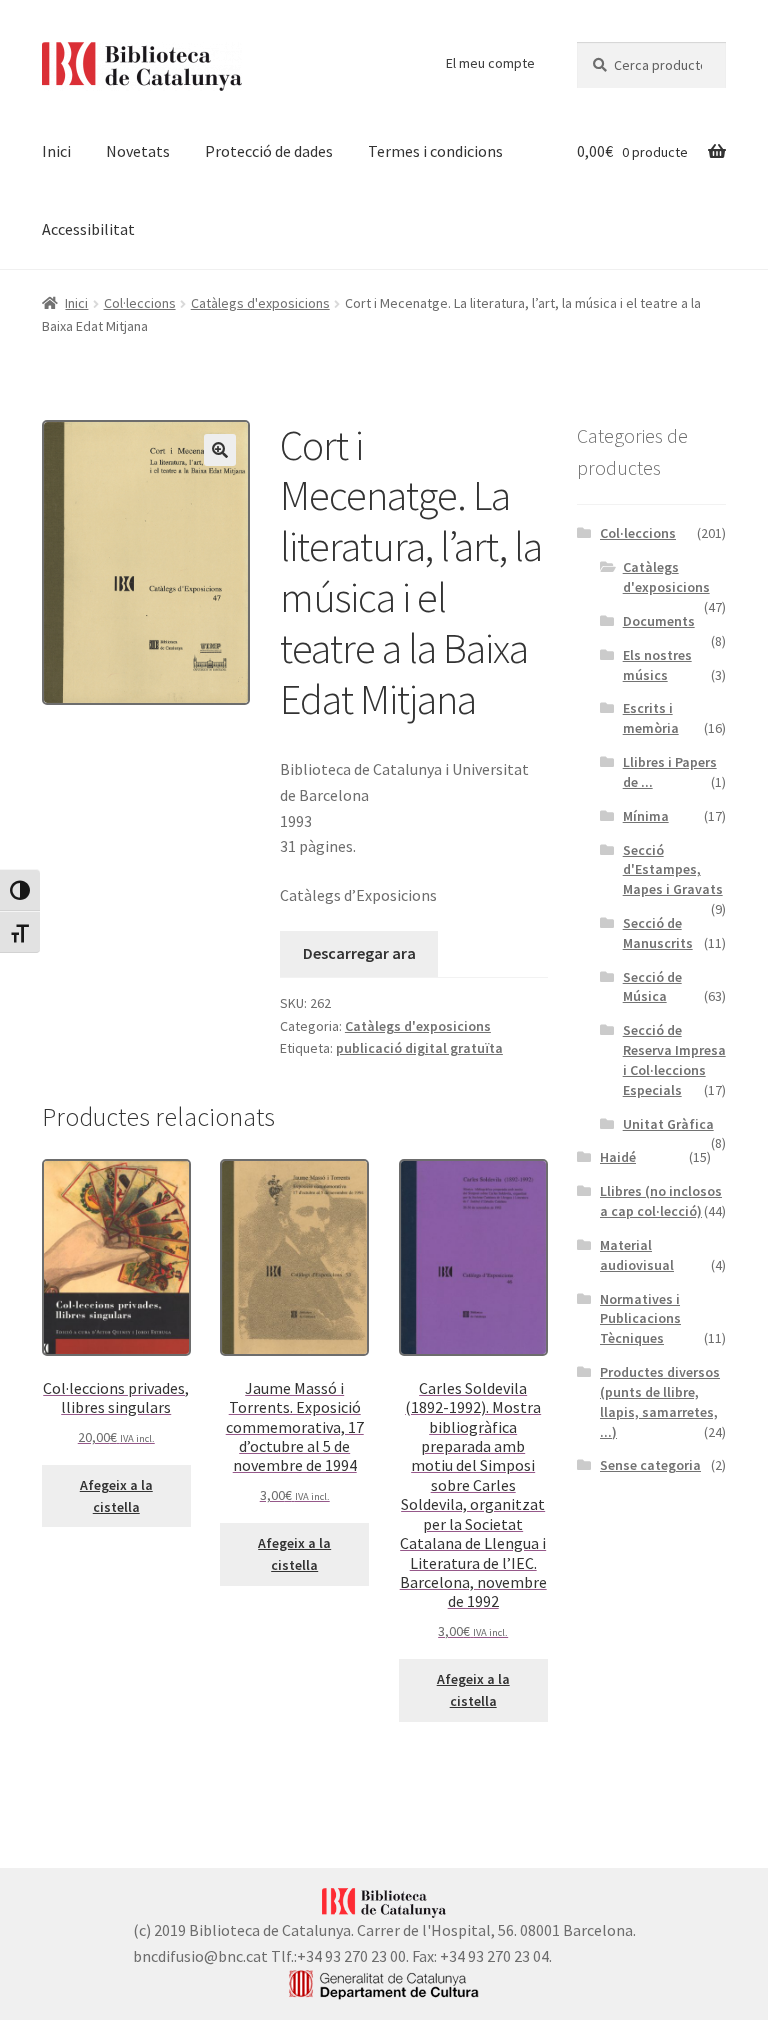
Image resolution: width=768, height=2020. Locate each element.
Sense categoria (650, 1465)
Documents (659, 621)
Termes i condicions (435, 151)
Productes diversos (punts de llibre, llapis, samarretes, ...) (660, 1401)
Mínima (646, 816)
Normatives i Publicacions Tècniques (640, 1319)
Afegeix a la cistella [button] (116, 1496)
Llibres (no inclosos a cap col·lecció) (661, 1201)
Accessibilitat (88, 229)
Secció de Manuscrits (658, 933)
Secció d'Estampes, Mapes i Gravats (673, 870)
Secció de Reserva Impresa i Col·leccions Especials (674, 1059)
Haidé (618, 1157)
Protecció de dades (269, 151)
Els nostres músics (657, 665)
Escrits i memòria (651, 718)
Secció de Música (652, 987)
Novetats (138, 151)
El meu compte (490, 63)
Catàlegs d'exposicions (260, 303)
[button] (220, 450)
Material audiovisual (637, 1255)
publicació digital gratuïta (419, 1048)
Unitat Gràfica (668, 1124)
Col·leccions (140, 303)
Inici (56, 151)
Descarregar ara (359, 953)
